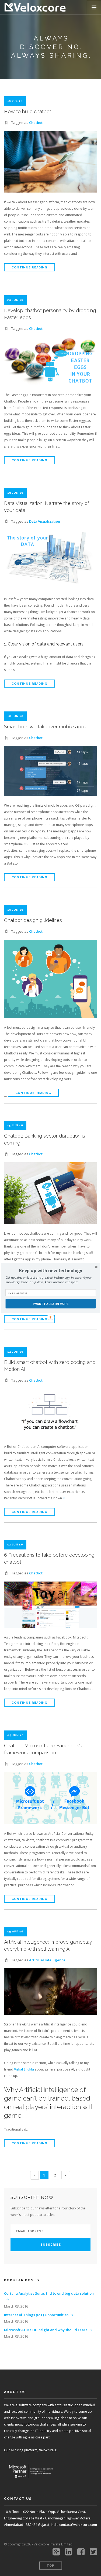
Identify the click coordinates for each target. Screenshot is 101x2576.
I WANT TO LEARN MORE (50, 1304)
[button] (50, 1271)
